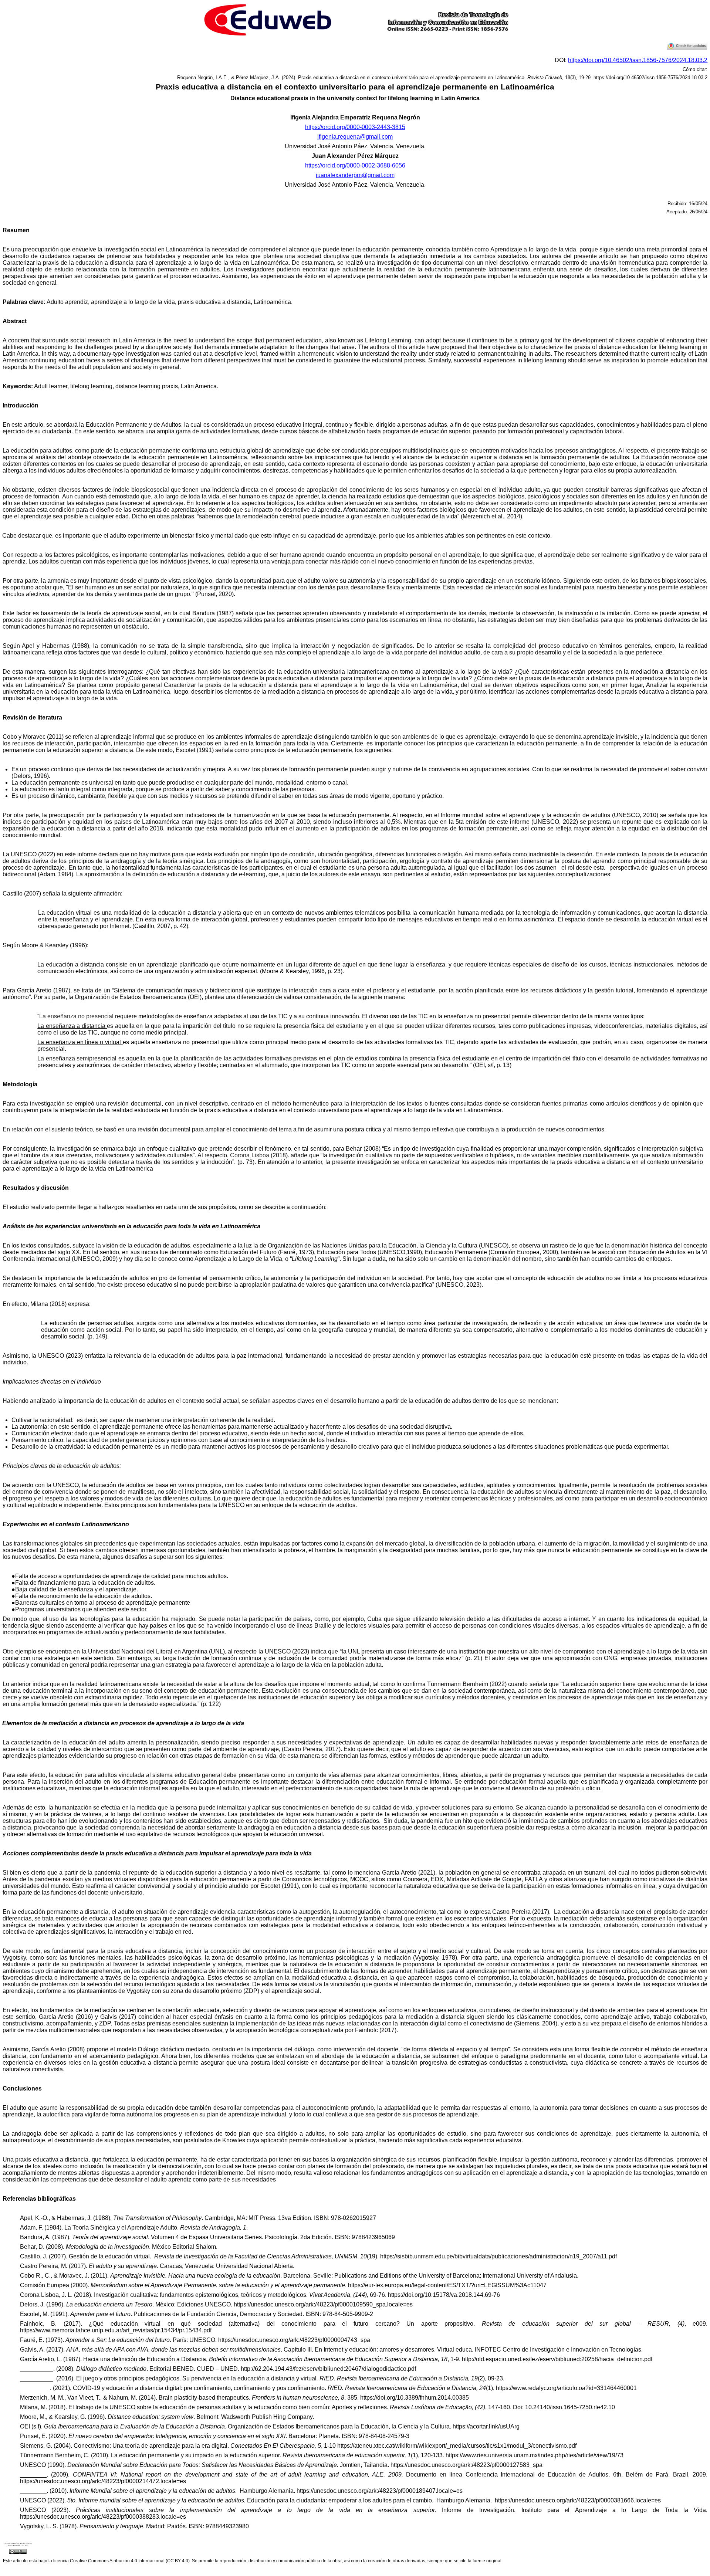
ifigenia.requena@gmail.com (355, 137)
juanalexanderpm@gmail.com (355, 175)
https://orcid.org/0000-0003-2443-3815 (355, 127)
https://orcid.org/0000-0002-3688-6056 (355, 165)
